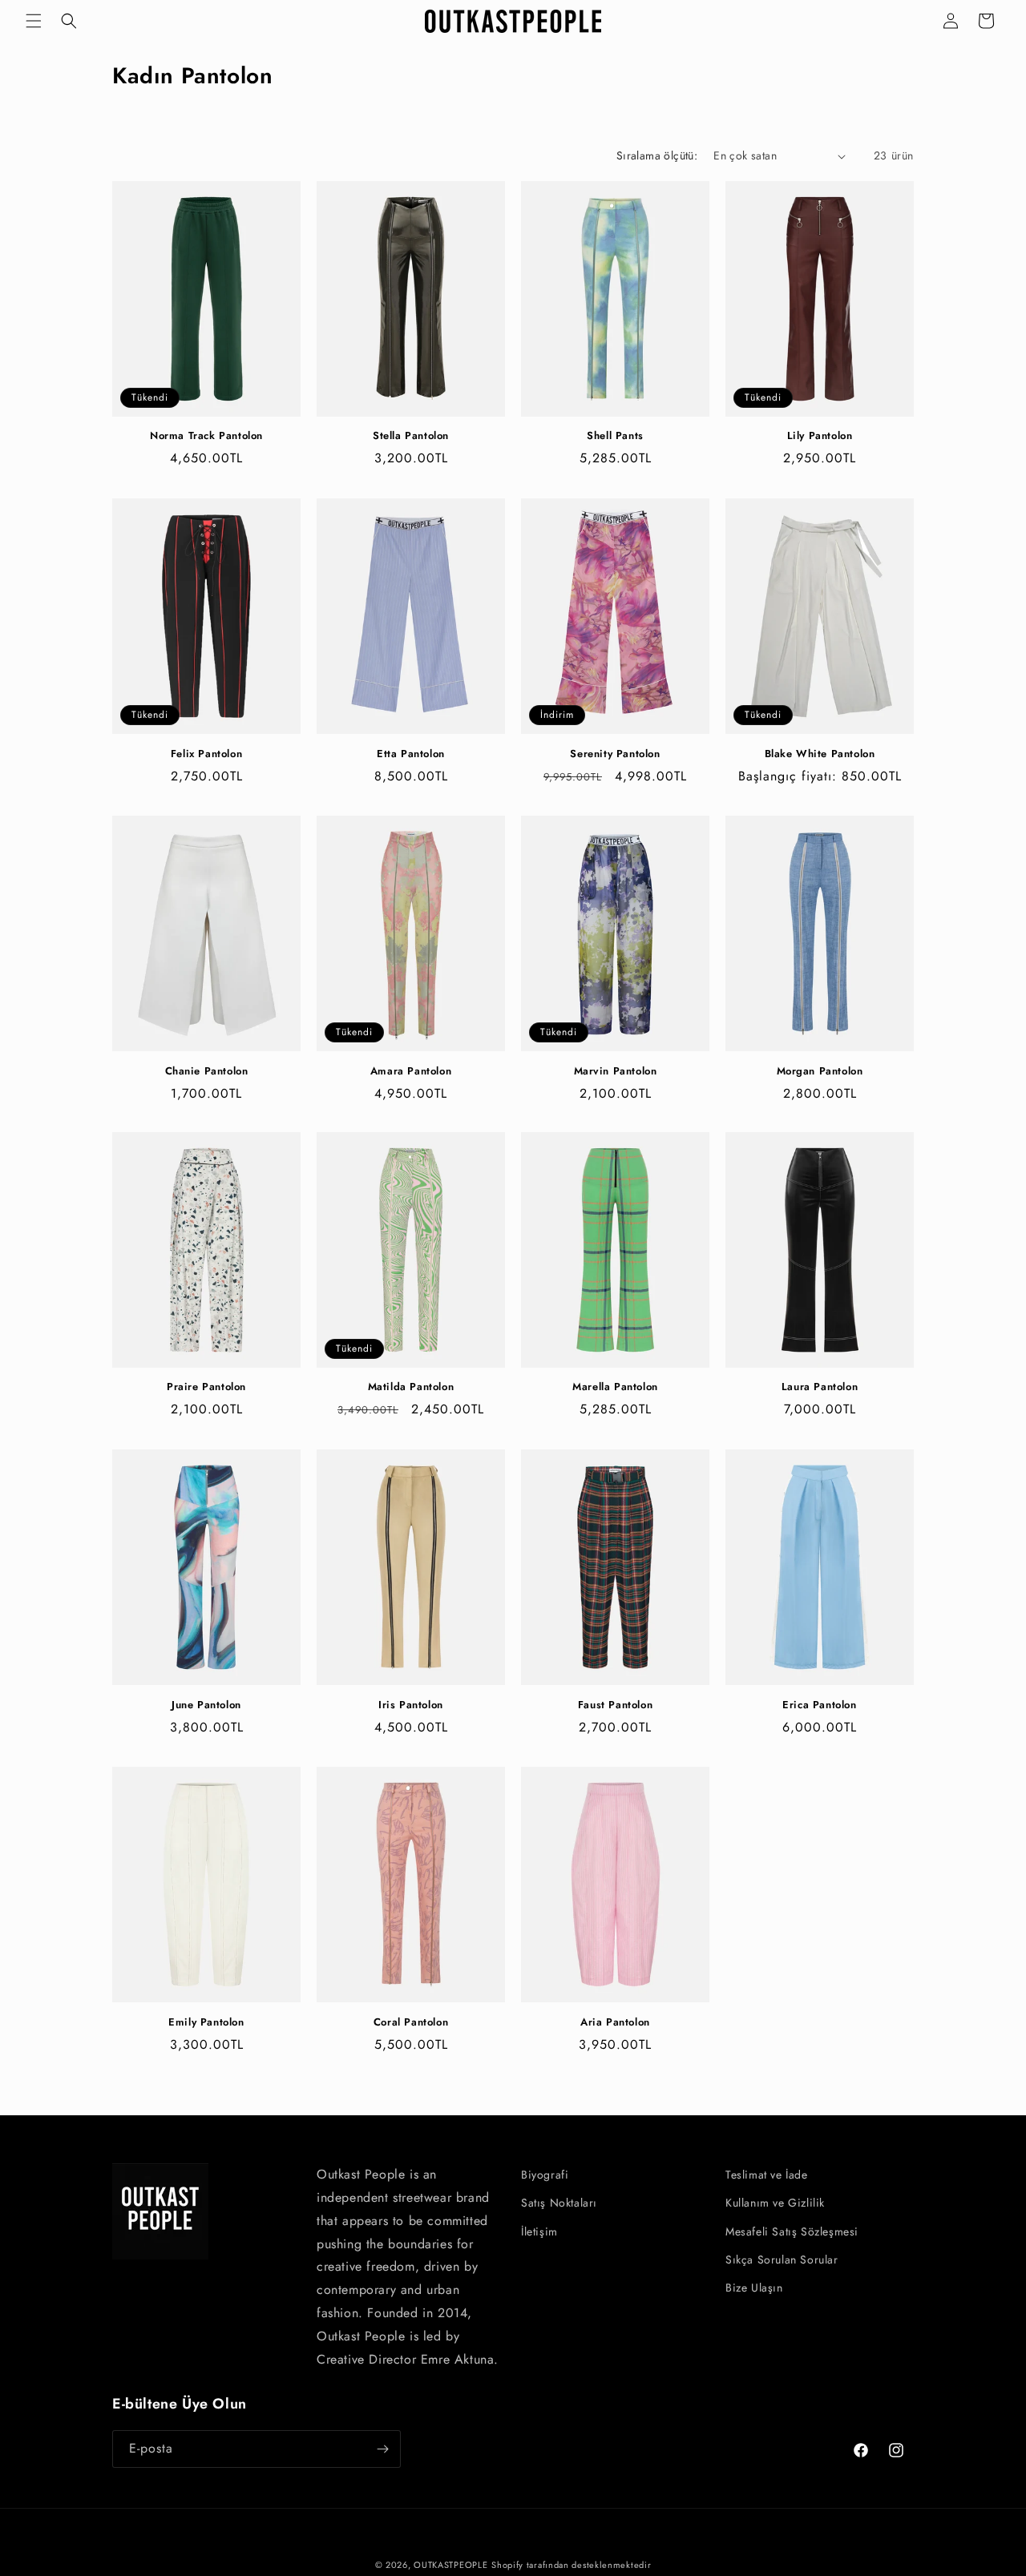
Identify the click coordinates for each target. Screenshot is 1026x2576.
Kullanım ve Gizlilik (775, 2203)
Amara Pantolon (411, 1071)
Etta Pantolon (411, 754)
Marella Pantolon (615, 1388)
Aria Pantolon (615, 2022)
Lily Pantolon (820, 437)
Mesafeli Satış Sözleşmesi (792, 2231)
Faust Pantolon (615, 1705)
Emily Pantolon (206, 2022)
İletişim (539, 2231)
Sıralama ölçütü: (657, 155)
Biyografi (545, 2175)
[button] (34, 21)
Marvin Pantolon (616, 1071)
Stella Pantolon (411, 437)
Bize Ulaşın (754, 2288)
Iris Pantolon (411, 1705)
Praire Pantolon (206, 1388)
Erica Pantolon (819, 1705)
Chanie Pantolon (207, 1071)
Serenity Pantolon (615, 754)
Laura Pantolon (820, 1388)
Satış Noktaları (559, 2203)
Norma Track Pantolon (206, 437)
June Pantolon (206, 1705)
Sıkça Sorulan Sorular (782, 2260)
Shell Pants (615, 437)
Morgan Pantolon (820, 1071)
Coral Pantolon (411, 2022)
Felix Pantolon (206, 754)
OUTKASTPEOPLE (450, 2565)
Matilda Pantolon (411, 1388)
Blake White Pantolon (820, 754)
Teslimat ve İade (767, 2175)
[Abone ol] (382, 2449)
